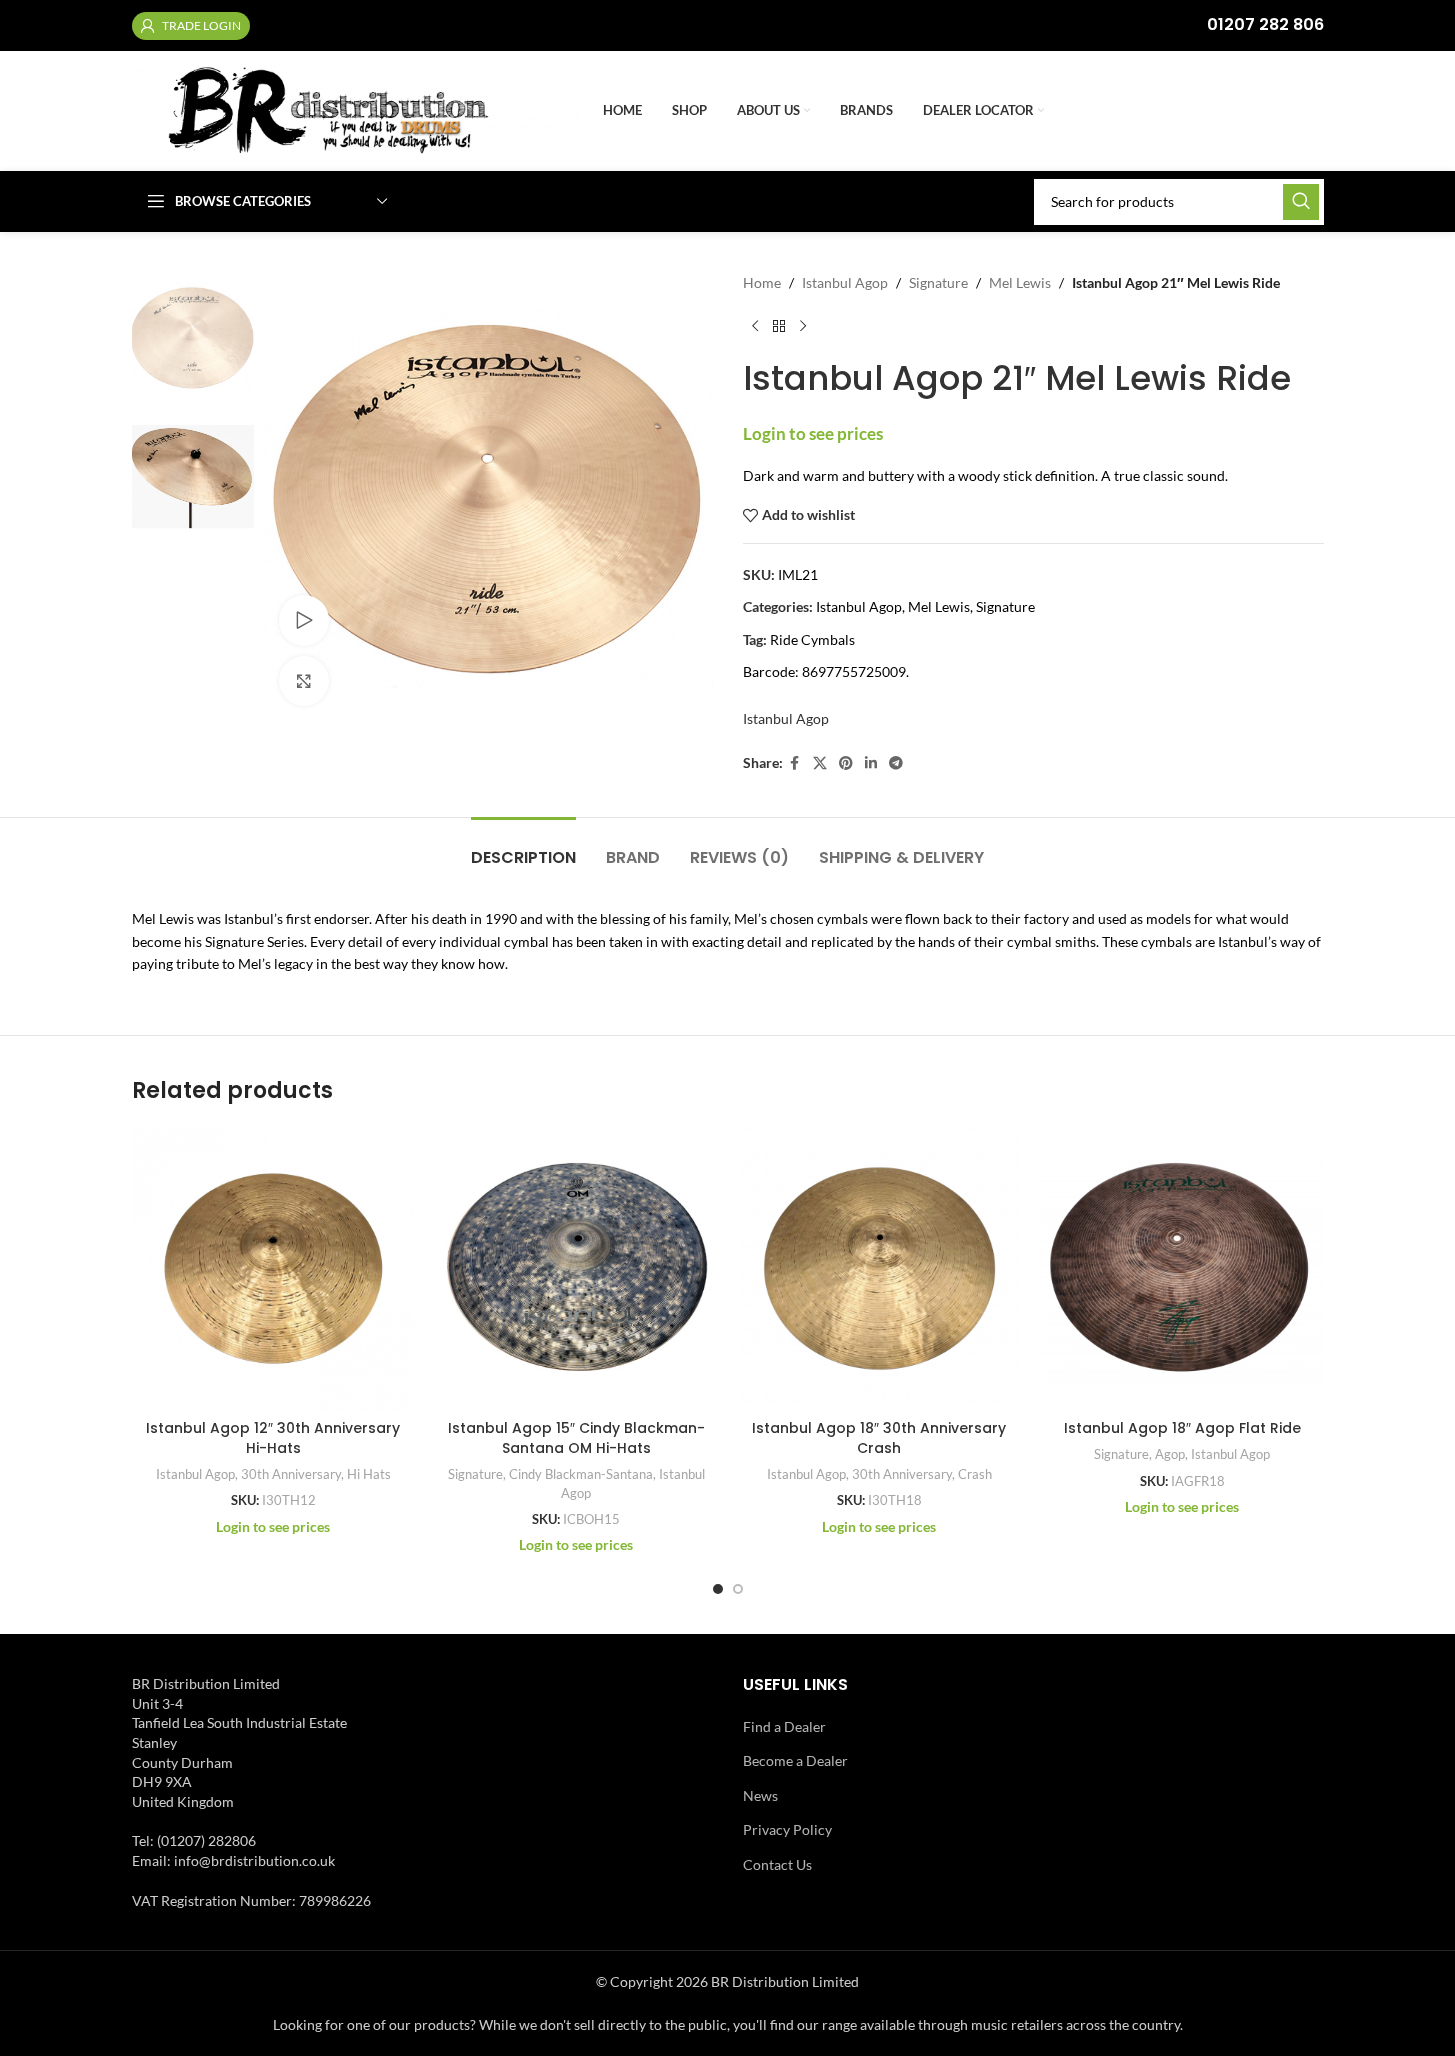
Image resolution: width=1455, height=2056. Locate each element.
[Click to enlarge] (304, 681)
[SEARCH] (1301, 202)
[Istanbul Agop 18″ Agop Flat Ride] (1182, 1268)
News (760, 1795)
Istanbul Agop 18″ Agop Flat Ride (1182, 1428)
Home (762, 282)
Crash (975, 1474)
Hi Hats (369, 1474)
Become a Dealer (795, 1760)
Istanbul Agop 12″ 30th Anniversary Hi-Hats (273, 1438)
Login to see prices (813, 433)
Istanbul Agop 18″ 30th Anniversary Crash (879, 1438)
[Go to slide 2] (738, 1589)
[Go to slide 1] (718, 1589)
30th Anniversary (291, 1474)
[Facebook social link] (795, 763)
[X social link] (820, 763)
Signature (938, 282)
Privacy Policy (787, 1829)
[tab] (523, 847)
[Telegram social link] (896, 763)
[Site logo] (357, 109)
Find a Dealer (784, 1726)
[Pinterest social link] (846, 763)
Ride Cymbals (812, 639)
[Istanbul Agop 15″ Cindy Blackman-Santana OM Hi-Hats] (576, 1268)
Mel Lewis (1020, 282)
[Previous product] (755, 326)
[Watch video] (304, 620)
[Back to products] (779, 326)
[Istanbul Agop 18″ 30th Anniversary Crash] (879, 1268)
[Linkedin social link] (871, 763)
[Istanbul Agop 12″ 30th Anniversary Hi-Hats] (273, 1268)
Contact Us (777, 1864)
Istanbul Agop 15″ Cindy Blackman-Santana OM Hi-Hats (576, 1438)
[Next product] (803, 326)
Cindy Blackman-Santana (581, 1474)
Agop (1170, 1454)
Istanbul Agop (845, 282)
